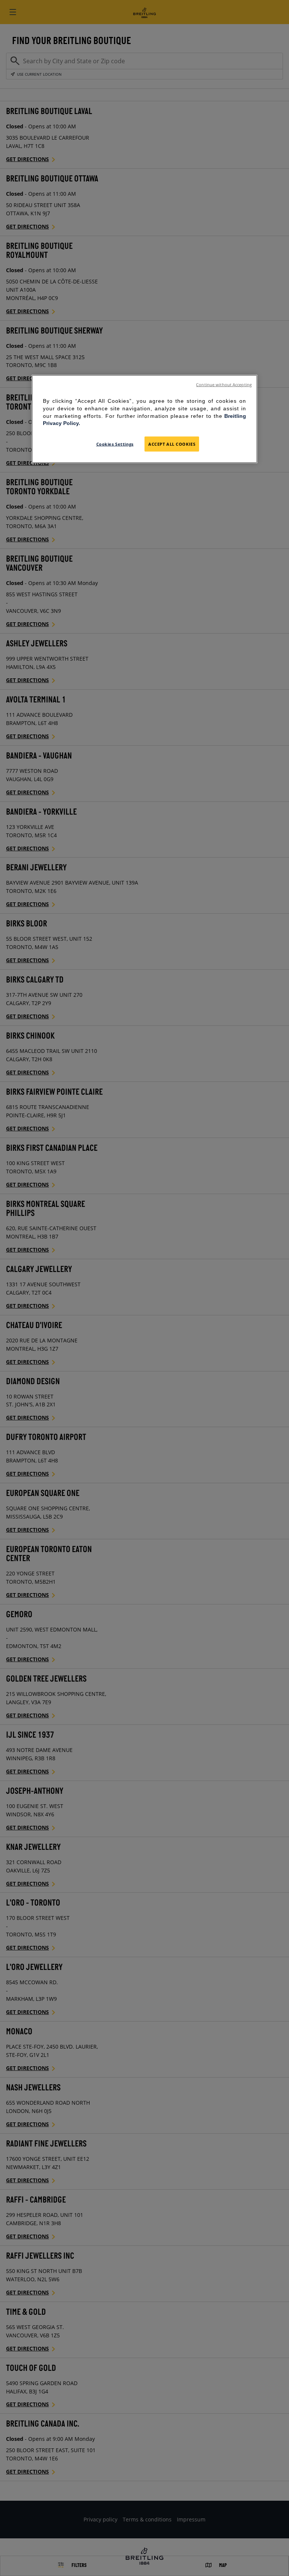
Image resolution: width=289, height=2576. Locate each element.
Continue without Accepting (224, 385)
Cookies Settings (115, 444)
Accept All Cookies (172, 444)
